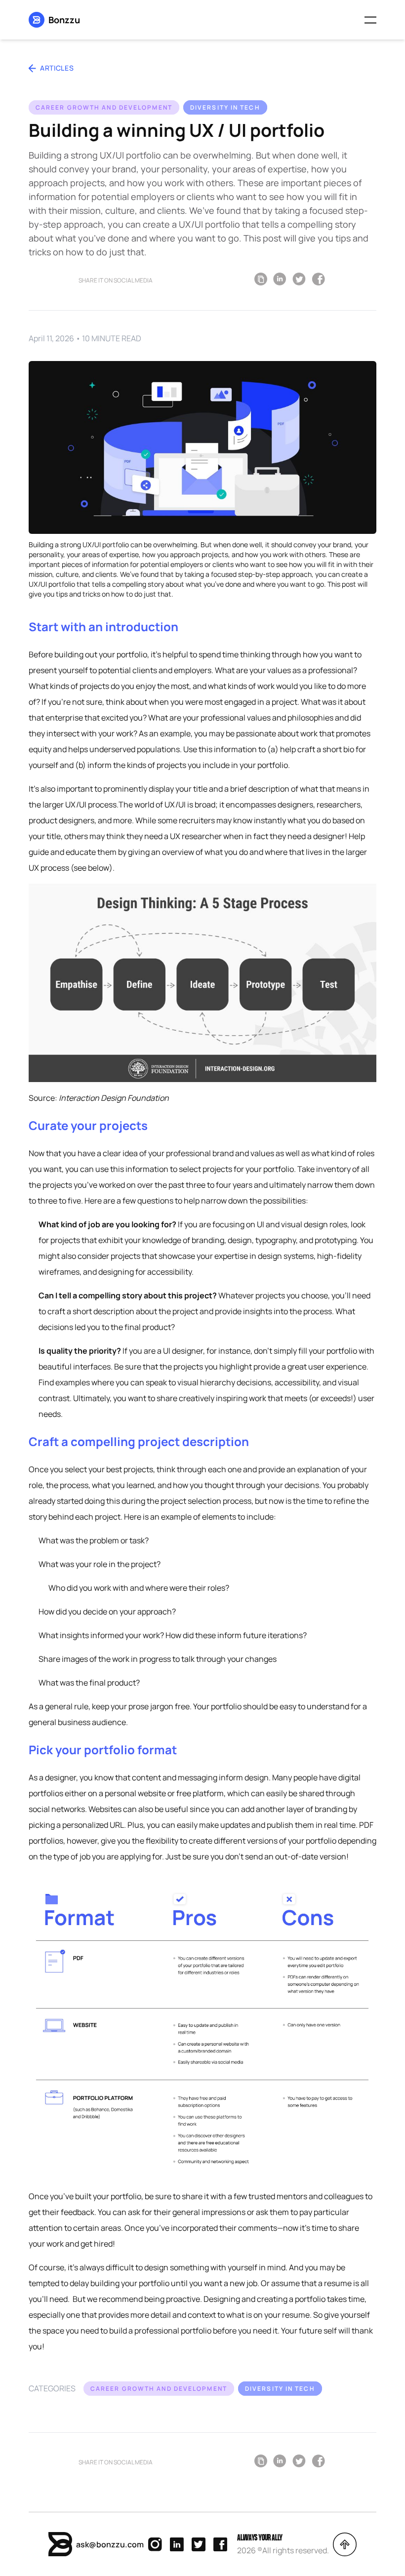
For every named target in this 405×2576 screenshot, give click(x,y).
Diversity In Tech (225, 107)
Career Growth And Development (104, 107)
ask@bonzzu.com (110, 2544)
